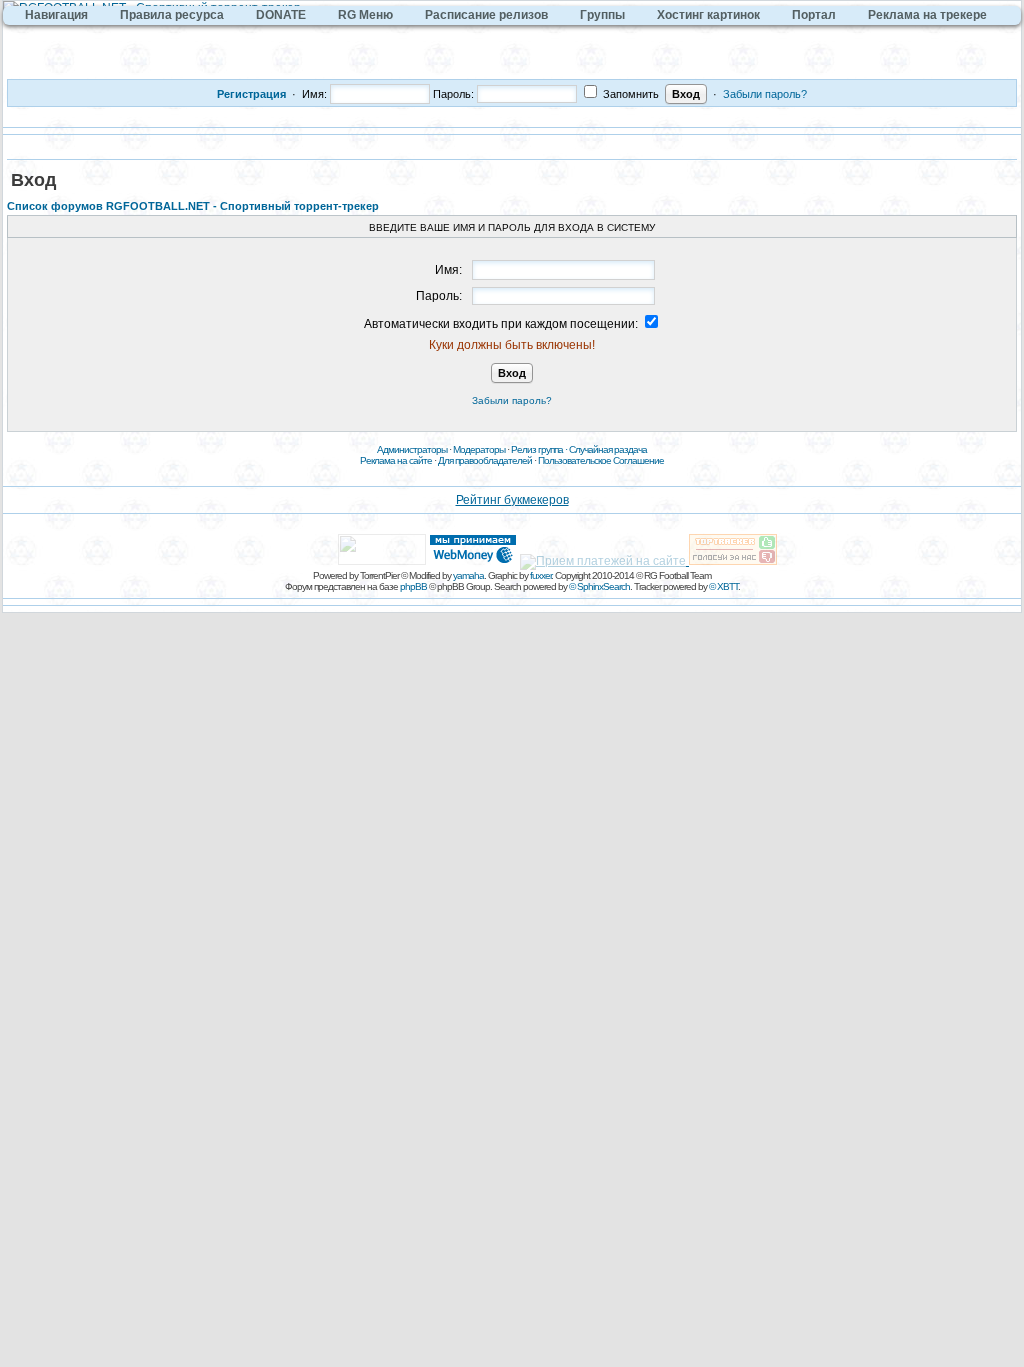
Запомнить (629, 94)
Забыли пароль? (765, 94)
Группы (602, 15)
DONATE (281, 15)
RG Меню (365, 15)
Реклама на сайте (396, 460)
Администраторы (412, 449)
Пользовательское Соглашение (601, 460)
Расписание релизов (486, 15)
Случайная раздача (608, 449)
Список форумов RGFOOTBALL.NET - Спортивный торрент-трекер (193, 206)
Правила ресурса (172, 15)
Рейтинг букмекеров (512, 500)
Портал (814, 15)
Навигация (56, 15)
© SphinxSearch (599, 586)
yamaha (468, 575)
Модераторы (479, 449)
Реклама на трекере (927, 15)
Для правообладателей (485, 460)
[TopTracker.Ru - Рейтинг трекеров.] (733, 561)
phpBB (413, 586)
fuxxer (540, 575)
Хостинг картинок (708, 15)
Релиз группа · (540, 449)
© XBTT (723, 586)
